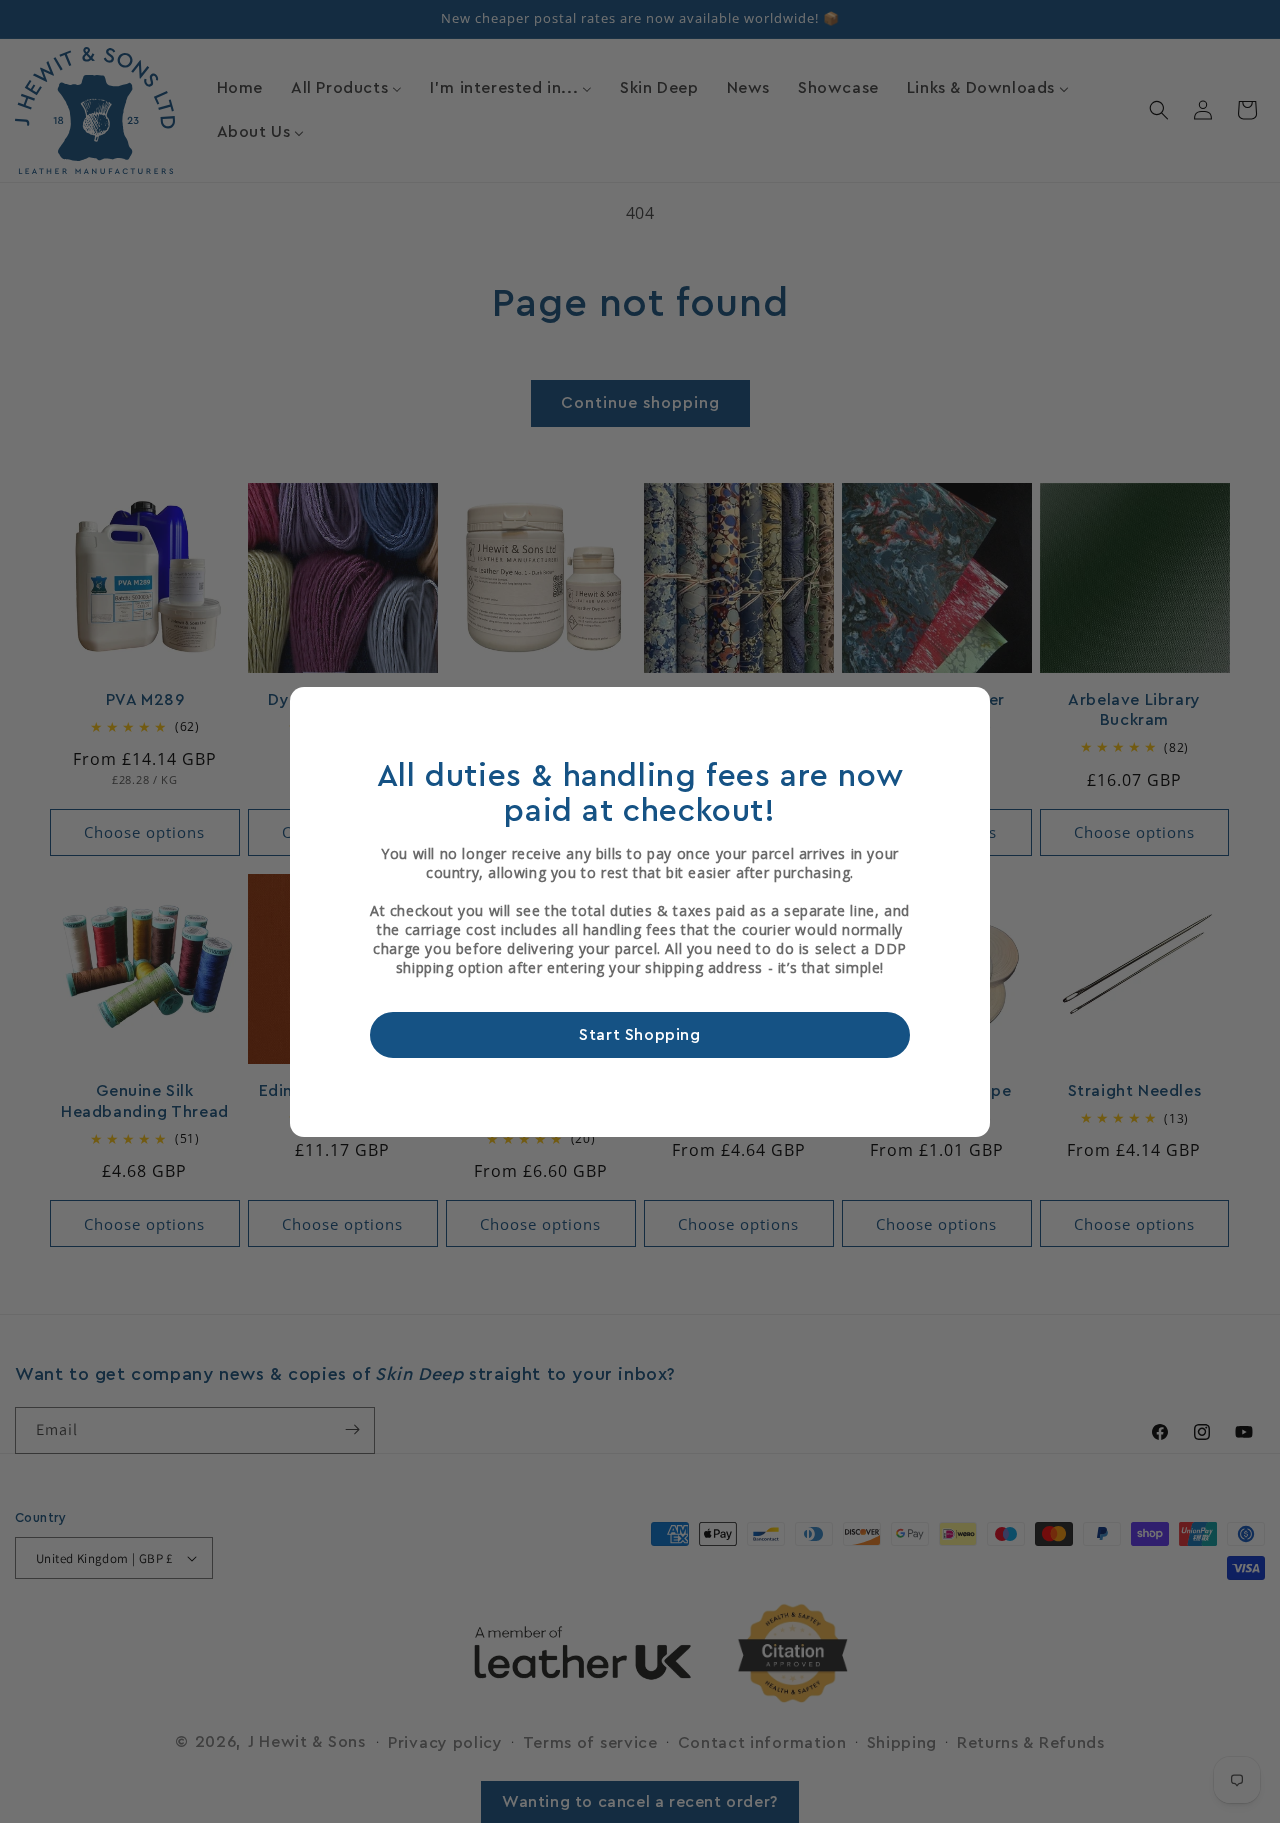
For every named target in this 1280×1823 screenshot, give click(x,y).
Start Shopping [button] (639, 1034)
